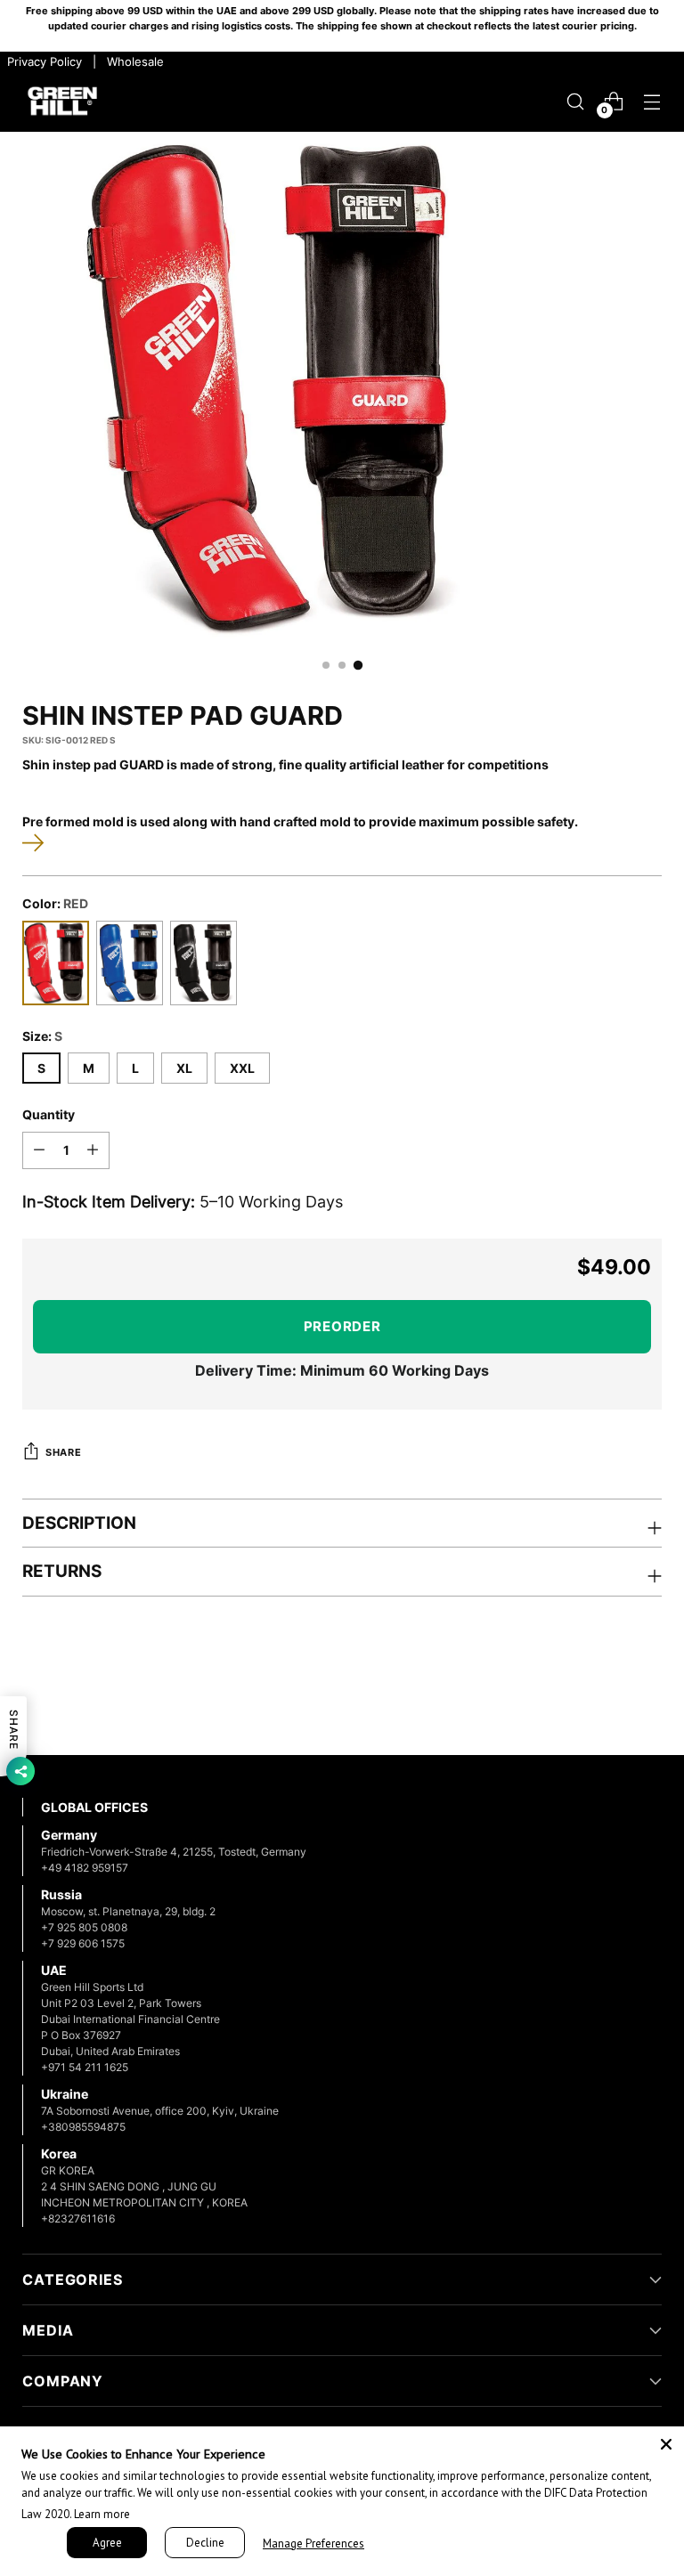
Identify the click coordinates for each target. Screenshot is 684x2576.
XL (184, 1068)
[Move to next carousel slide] (647, 1694)
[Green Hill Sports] (62, 102)
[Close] (666, 2444)
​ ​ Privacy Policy (43, 61)
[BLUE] (130, 963)
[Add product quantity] (93, 1150)
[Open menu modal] (652, 101)
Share (63, 1452)
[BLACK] (204, 963)
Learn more (102, 2514)
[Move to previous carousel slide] (606, 1694)
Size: (42, 1036)
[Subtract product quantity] (39, 1150)
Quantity (49, 1114)
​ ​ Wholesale (132, 61)
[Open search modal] (576, 101)
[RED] (56, 963)
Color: (55, 903)
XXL (242, 1068)
